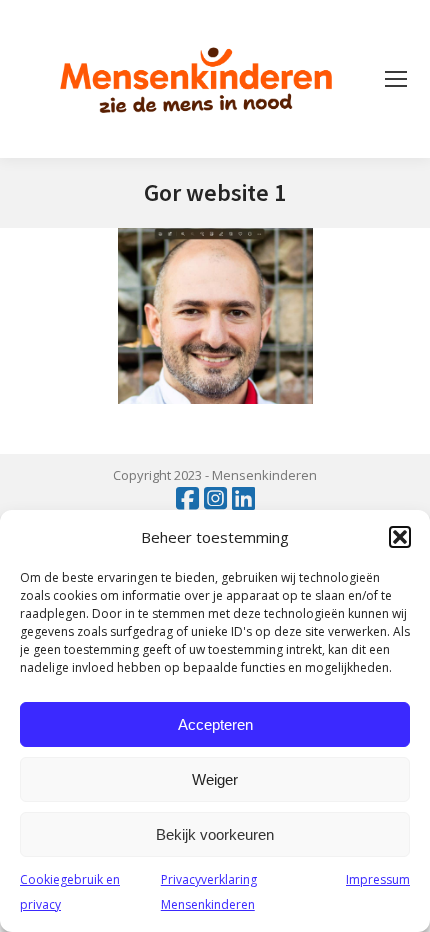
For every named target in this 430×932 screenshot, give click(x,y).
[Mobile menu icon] (396, 79)
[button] (400, 537)
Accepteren (215, 724)
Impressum (378, 879)
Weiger (215, 779)
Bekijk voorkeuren (215, 834)
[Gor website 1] (215, 316)
